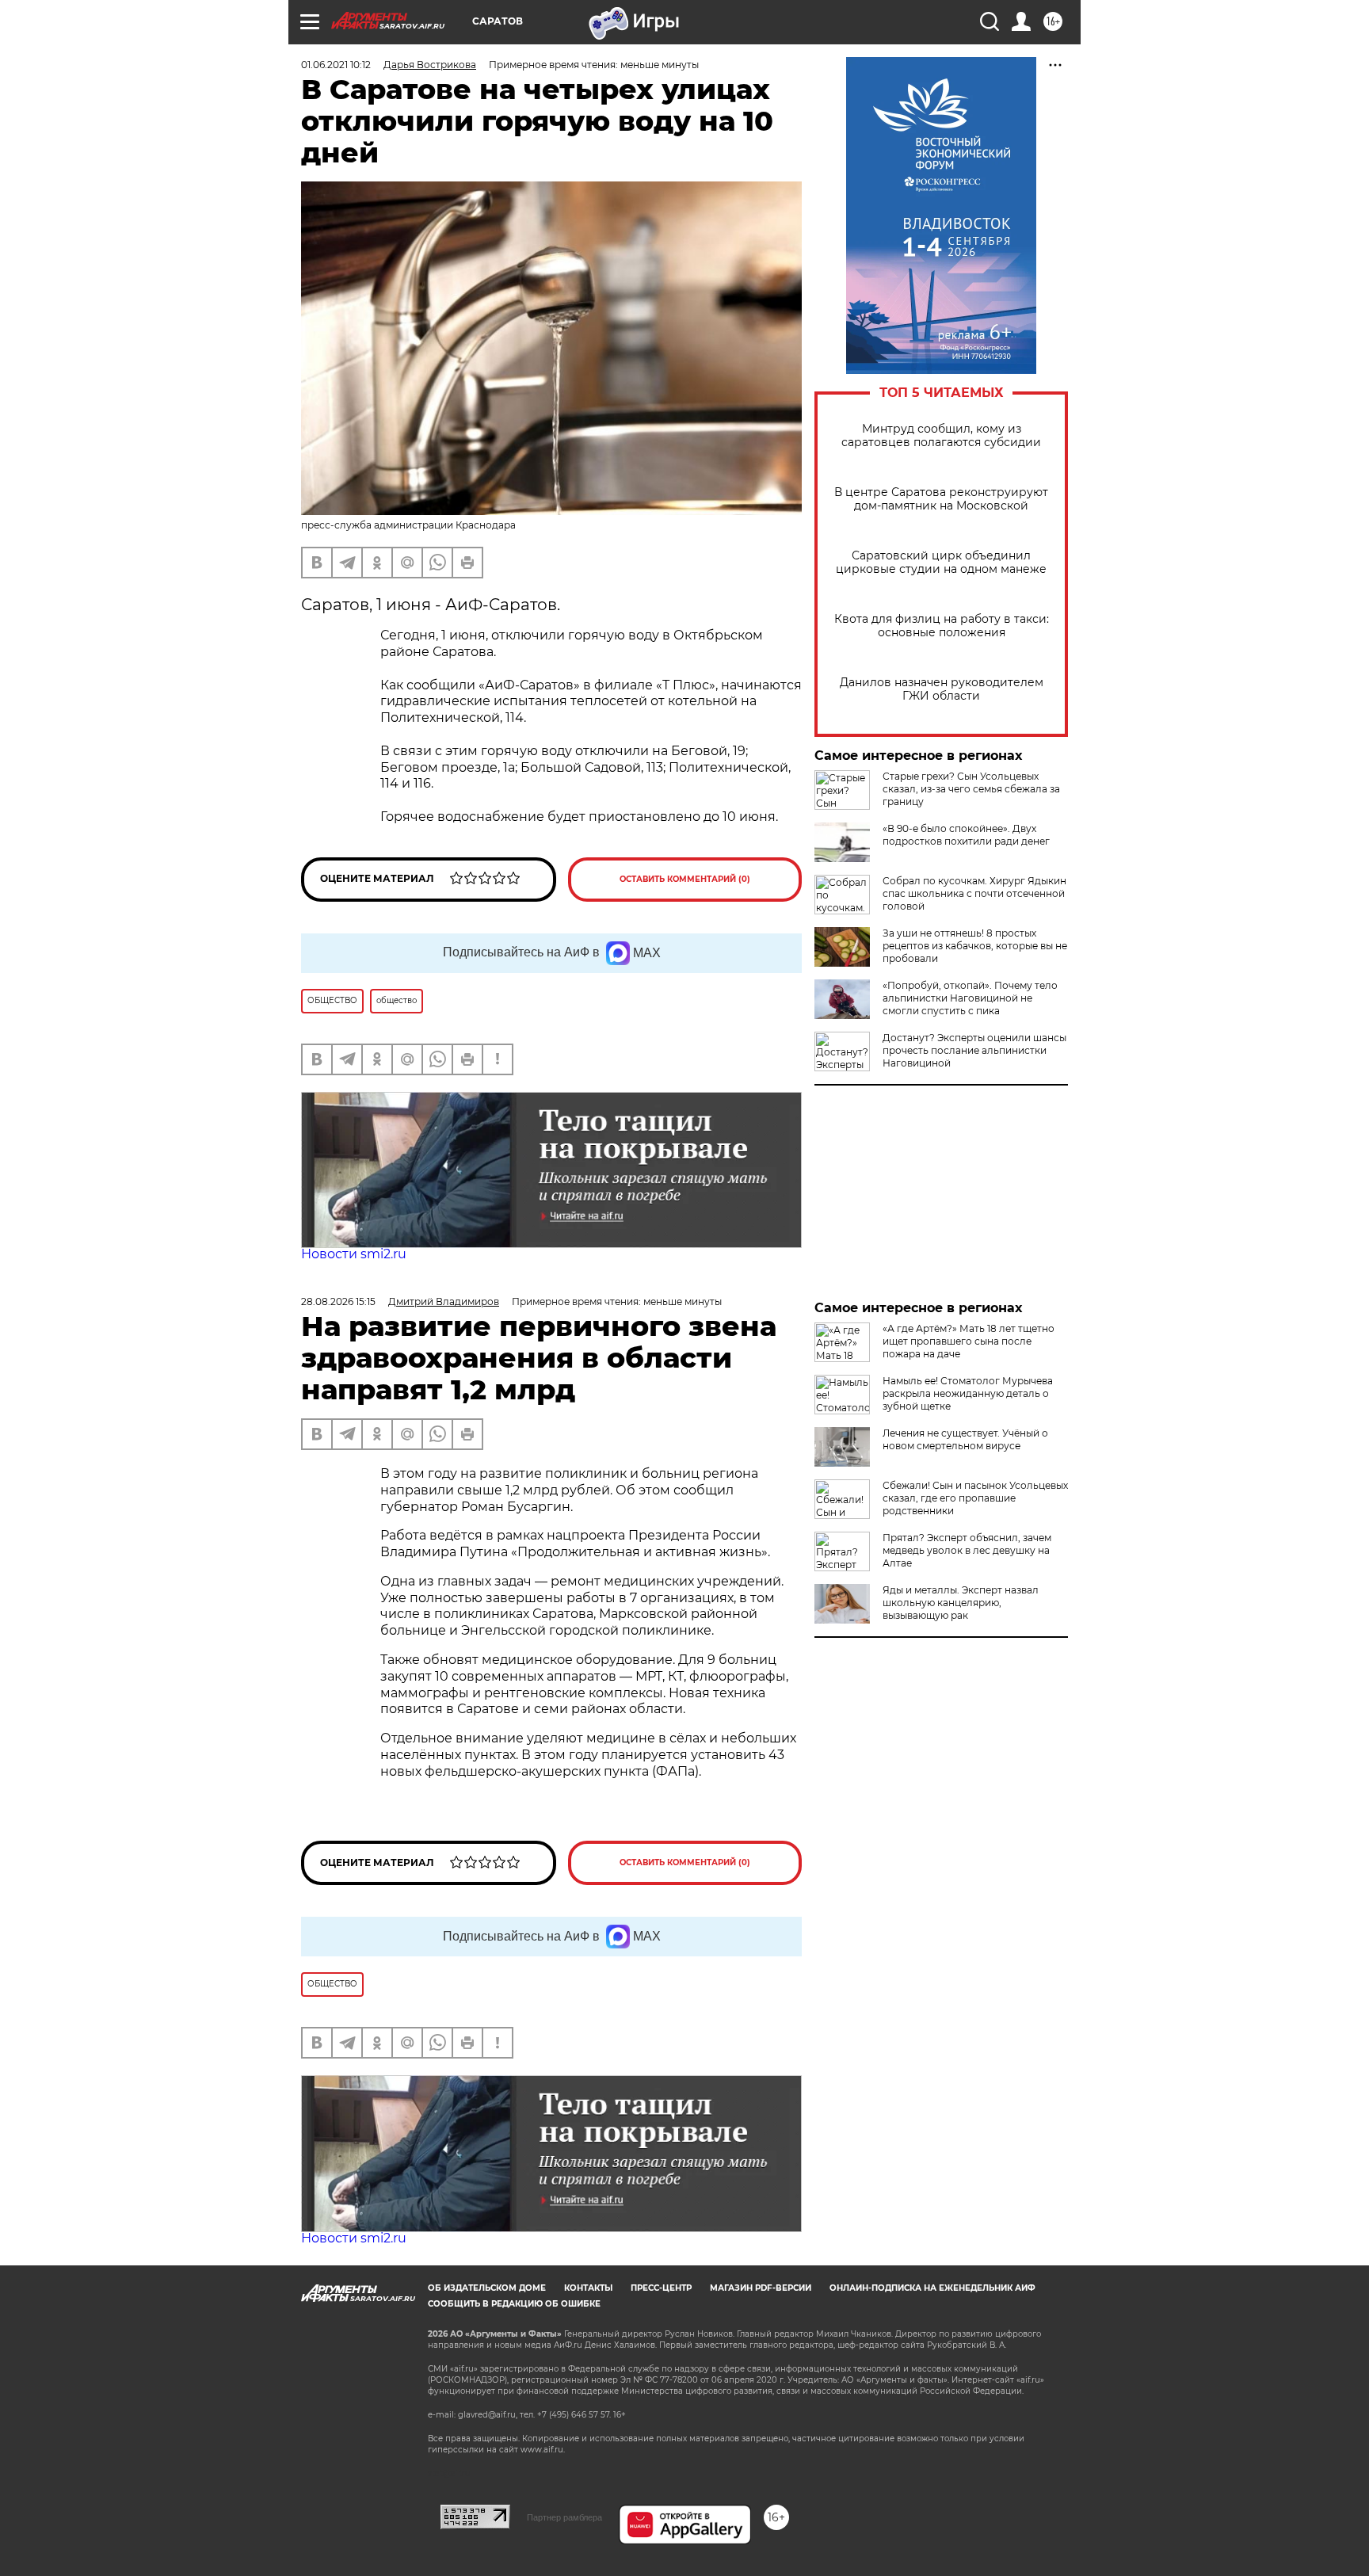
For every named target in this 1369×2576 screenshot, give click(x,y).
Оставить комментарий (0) (685, 879)
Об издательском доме (487, 2288)
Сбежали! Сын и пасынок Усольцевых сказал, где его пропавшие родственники (975, 1498)
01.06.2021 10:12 (336, 65)
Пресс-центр (661, 2288)
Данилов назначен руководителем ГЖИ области (942, 689)
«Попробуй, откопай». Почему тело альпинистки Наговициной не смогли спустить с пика (970, 998)
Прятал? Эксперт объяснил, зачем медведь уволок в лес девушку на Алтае (967, 1550)
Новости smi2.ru (354, 1254)
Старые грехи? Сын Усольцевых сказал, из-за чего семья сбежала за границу (971, 789)
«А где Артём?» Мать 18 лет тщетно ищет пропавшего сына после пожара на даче (969, 1341)
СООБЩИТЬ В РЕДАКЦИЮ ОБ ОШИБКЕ (514, 2304)
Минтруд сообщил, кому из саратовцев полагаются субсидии (941, 436)
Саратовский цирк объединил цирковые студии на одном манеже (941, 563)
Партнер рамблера (564, 2517)
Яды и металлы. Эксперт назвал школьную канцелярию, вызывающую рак (961, 1603)
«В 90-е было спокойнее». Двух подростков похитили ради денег (966, 835)
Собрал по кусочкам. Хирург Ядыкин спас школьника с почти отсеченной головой (974, 893)
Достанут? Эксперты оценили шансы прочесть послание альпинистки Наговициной (974, 1050)
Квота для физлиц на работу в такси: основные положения (942, 626)
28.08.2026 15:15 (338, 1301)
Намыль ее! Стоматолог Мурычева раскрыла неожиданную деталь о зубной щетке (968, 1393)
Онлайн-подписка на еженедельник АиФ (932, 2288)
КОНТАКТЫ (588, 2288)
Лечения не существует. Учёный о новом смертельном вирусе (965, 1439)
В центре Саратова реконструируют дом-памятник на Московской (941, 499)
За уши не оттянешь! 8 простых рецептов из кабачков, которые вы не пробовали (975, 946)
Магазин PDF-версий (761, 2288)
